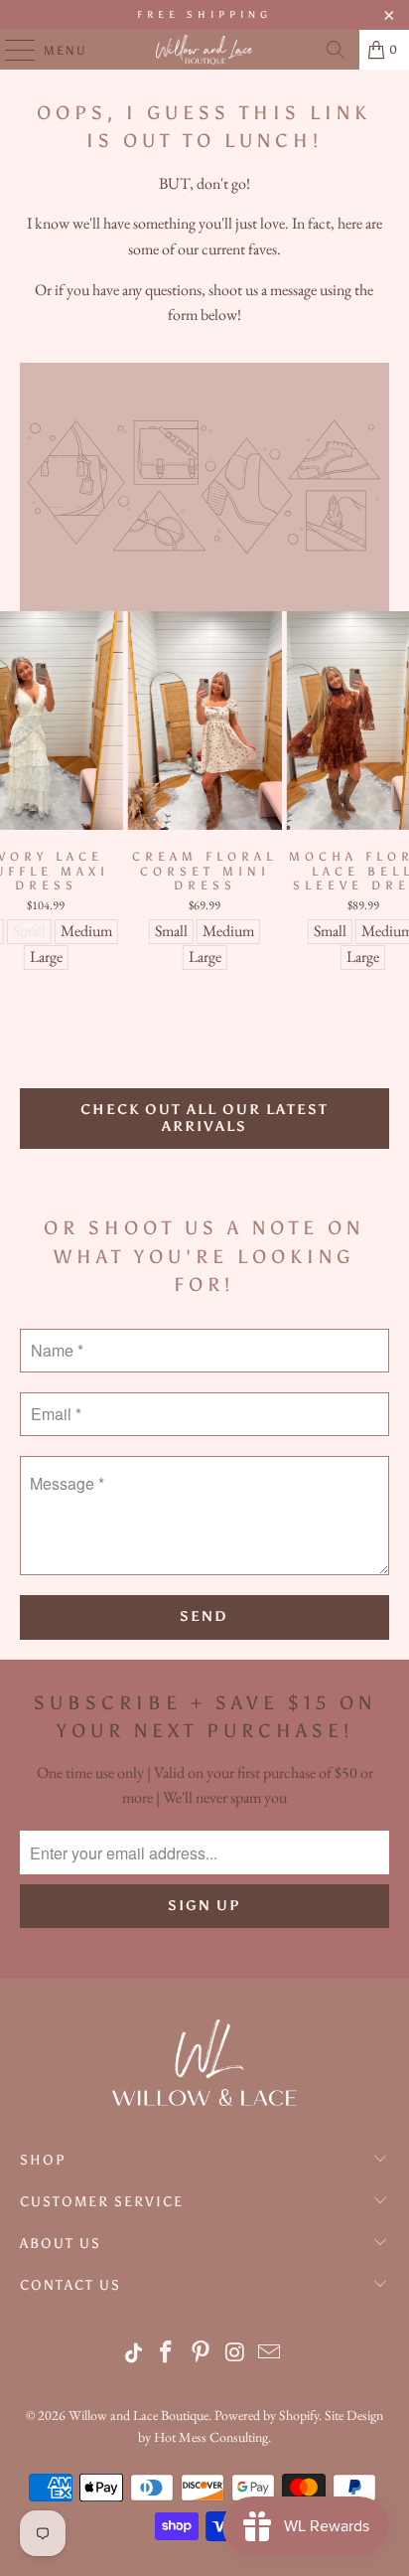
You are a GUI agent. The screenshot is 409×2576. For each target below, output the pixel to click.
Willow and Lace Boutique (138, 2415)
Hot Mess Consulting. (212, 2437)
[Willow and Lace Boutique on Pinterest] (202, 2354)
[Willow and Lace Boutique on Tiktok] (135, 2354)
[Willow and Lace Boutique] (204, 50)
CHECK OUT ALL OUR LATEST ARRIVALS (204, 1118)
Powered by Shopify (267, 2415)
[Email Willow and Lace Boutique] (270, 2354)
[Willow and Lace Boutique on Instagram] (235, 2354)
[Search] (336, 50)
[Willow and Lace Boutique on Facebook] (167, 2354)
